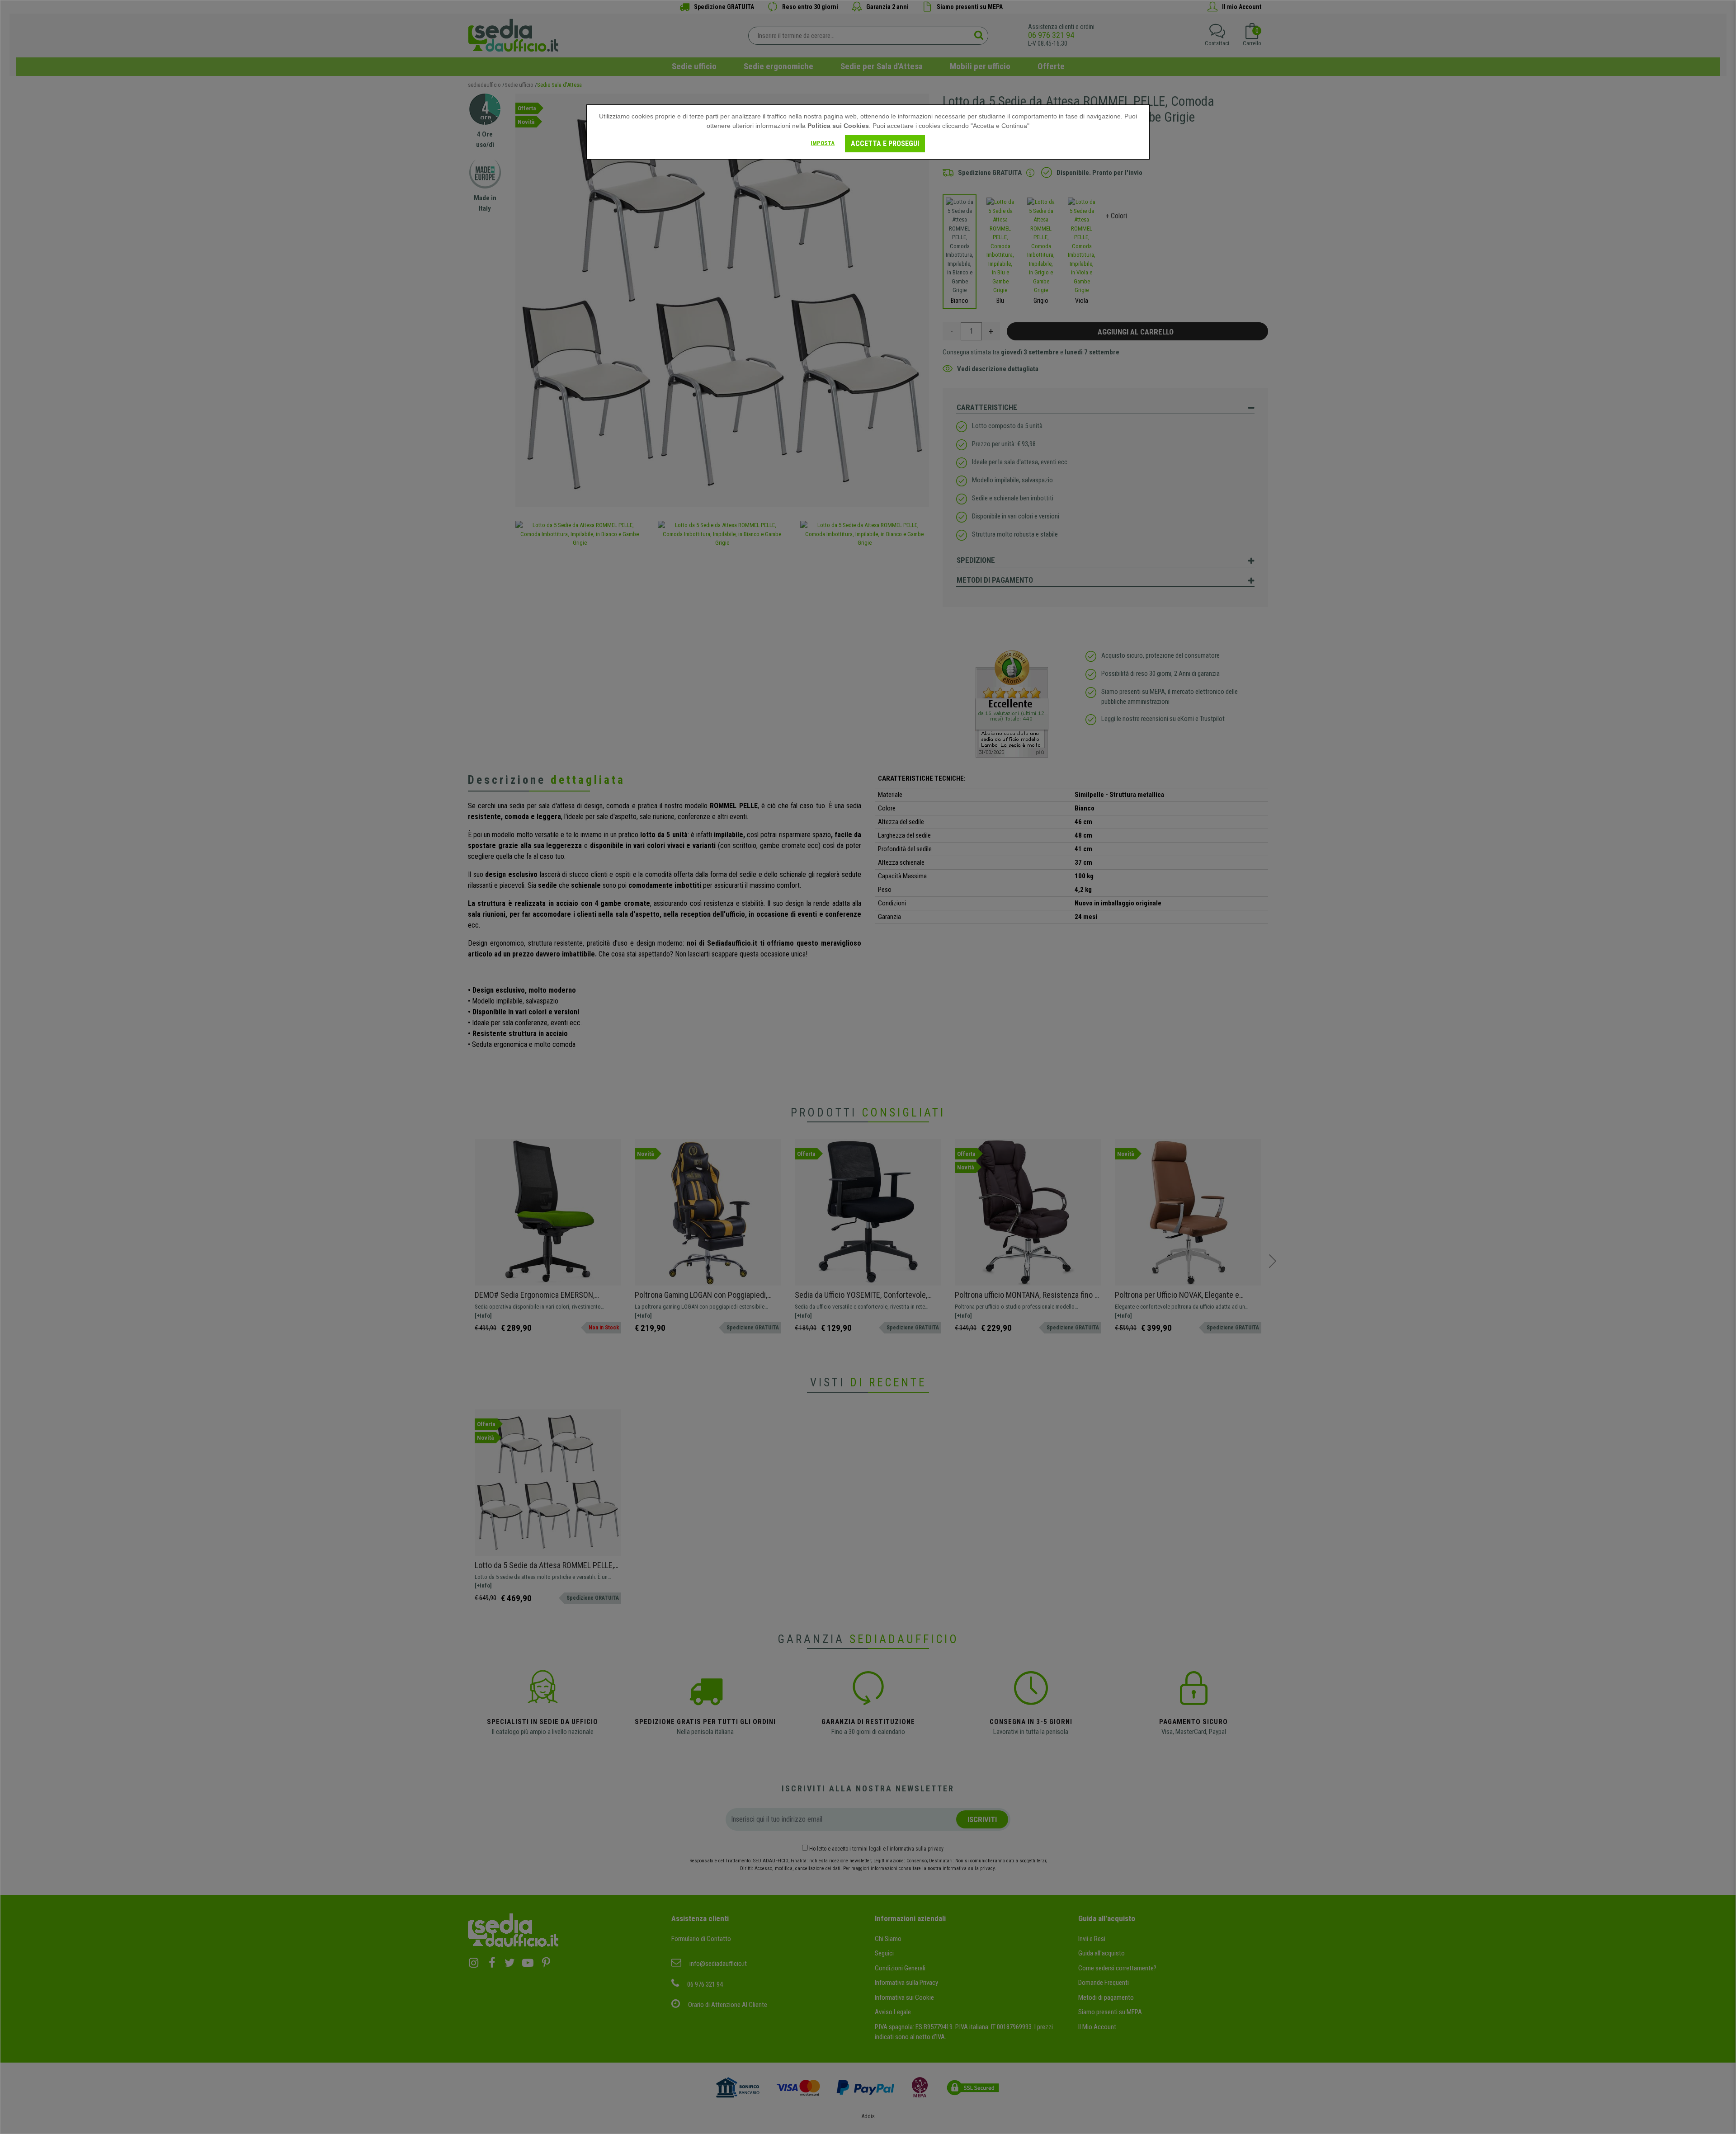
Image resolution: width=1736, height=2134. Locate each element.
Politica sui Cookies (838, 126)
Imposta (823, 143)
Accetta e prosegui (885, 144)
